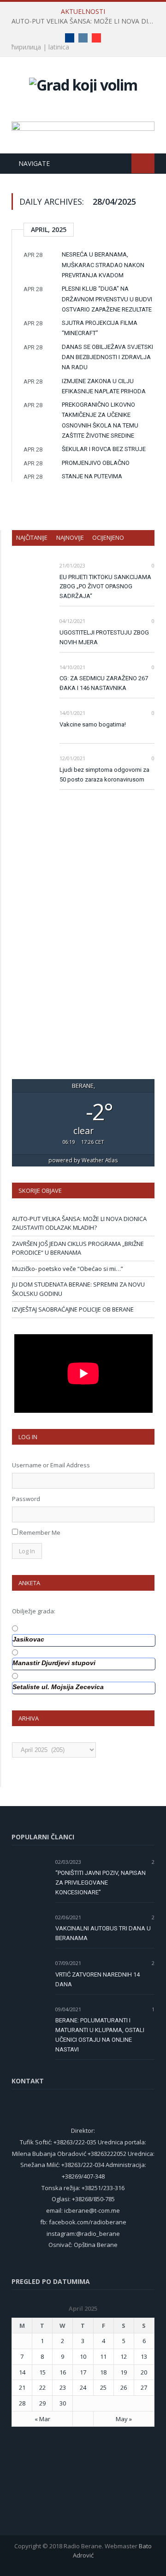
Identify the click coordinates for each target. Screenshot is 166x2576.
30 (63, 2403)
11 (103, 2356)
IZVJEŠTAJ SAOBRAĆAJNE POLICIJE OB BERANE (73, 1309)
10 (83, 2356)
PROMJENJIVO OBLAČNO (96, 463)
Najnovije (70, 537)
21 (22, 2387)
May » (124, 2419)
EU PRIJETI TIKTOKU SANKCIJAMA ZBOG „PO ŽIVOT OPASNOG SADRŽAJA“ (105, 587)
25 (103, 2387)
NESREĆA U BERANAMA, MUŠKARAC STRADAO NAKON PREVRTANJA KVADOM (103, 265)
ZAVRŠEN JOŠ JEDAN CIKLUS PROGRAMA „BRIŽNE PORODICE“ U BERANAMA (78, 1248)
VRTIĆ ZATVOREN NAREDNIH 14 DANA (98, 1979)
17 (83, 2372)
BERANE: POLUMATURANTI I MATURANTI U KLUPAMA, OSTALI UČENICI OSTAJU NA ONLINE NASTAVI (100, 2035)
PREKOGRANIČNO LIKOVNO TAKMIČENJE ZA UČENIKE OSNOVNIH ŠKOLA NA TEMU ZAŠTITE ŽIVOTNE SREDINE (100, 420)
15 (42, 2372)
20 (144, 2372)
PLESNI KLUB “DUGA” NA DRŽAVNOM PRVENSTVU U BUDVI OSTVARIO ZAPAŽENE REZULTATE (107, 299)
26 (124, 2387)
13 (144, 2356)
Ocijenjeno (108, 537)
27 (144, 2387)
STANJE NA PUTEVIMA (92, 476)
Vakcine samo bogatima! (93, 724)
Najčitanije (32, 537)
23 (63, 2387)
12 (124, 2356)
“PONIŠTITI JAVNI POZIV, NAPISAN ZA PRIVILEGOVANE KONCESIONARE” (101, 1883)
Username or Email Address (51, 1465)
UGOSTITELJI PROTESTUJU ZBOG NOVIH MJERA (104, 637)
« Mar (42, 2419)
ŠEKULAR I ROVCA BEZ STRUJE (104, 449)
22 (42, 2387)
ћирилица (26, 47)
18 (103, 2372)
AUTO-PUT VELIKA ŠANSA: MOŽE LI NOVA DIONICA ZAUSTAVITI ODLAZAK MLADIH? (85, 21)
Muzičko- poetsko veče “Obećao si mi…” (68, 1269)
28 (22, 2403)
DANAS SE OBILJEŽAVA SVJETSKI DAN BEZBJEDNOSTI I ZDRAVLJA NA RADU (107, 357)
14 (22, 2372)
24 (83, 2387)
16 (63, 2372)
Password (26, 1499)
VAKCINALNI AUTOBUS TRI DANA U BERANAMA (103, 1933)
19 (124, 2372)
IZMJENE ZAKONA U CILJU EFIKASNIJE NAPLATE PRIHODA (104, 386)
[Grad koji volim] (83, 83)
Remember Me (40, 1532)
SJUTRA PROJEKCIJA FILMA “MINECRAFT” (100, 328)
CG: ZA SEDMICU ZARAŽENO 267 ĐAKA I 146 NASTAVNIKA (104, 683)
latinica (59, 47)
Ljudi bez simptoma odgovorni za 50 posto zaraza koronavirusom (104, 775)
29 (42, 2403)
